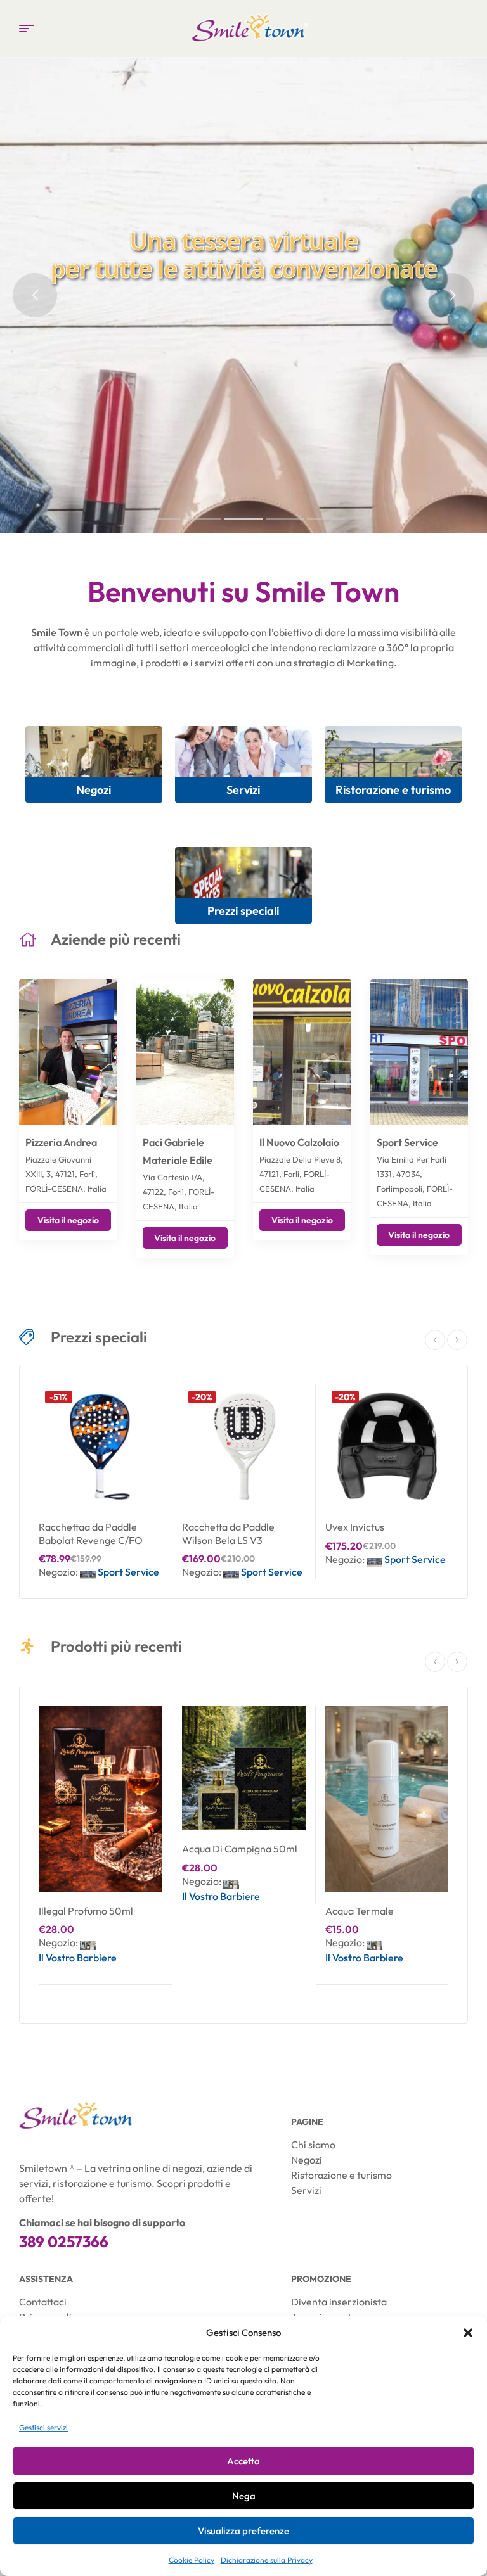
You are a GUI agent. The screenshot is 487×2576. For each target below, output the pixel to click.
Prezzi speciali (243, 911)
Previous (435, 1340)
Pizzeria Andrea (61, 1142)
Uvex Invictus (355, 1527)
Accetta (243, 2461)
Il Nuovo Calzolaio (299, 1142)
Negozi (94, 790)
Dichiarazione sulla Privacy (267, 2560)
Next (457, 1340)
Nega (244, 2496)
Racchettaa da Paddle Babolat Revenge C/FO (91, 1533)
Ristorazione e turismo (393, 790)
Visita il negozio (68, 1220)
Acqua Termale (360, 1911)
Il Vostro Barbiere (78, 1958)
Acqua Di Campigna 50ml (240, 1849)
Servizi (243, 790)
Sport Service (407, 1142)
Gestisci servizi (43, 2427)
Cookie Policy (192, 2560)
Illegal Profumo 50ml (86, 1911)
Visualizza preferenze (243, 2531)
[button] (468, 2333)
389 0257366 (64, 2241)
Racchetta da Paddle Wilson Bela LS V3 (228, 1533)
